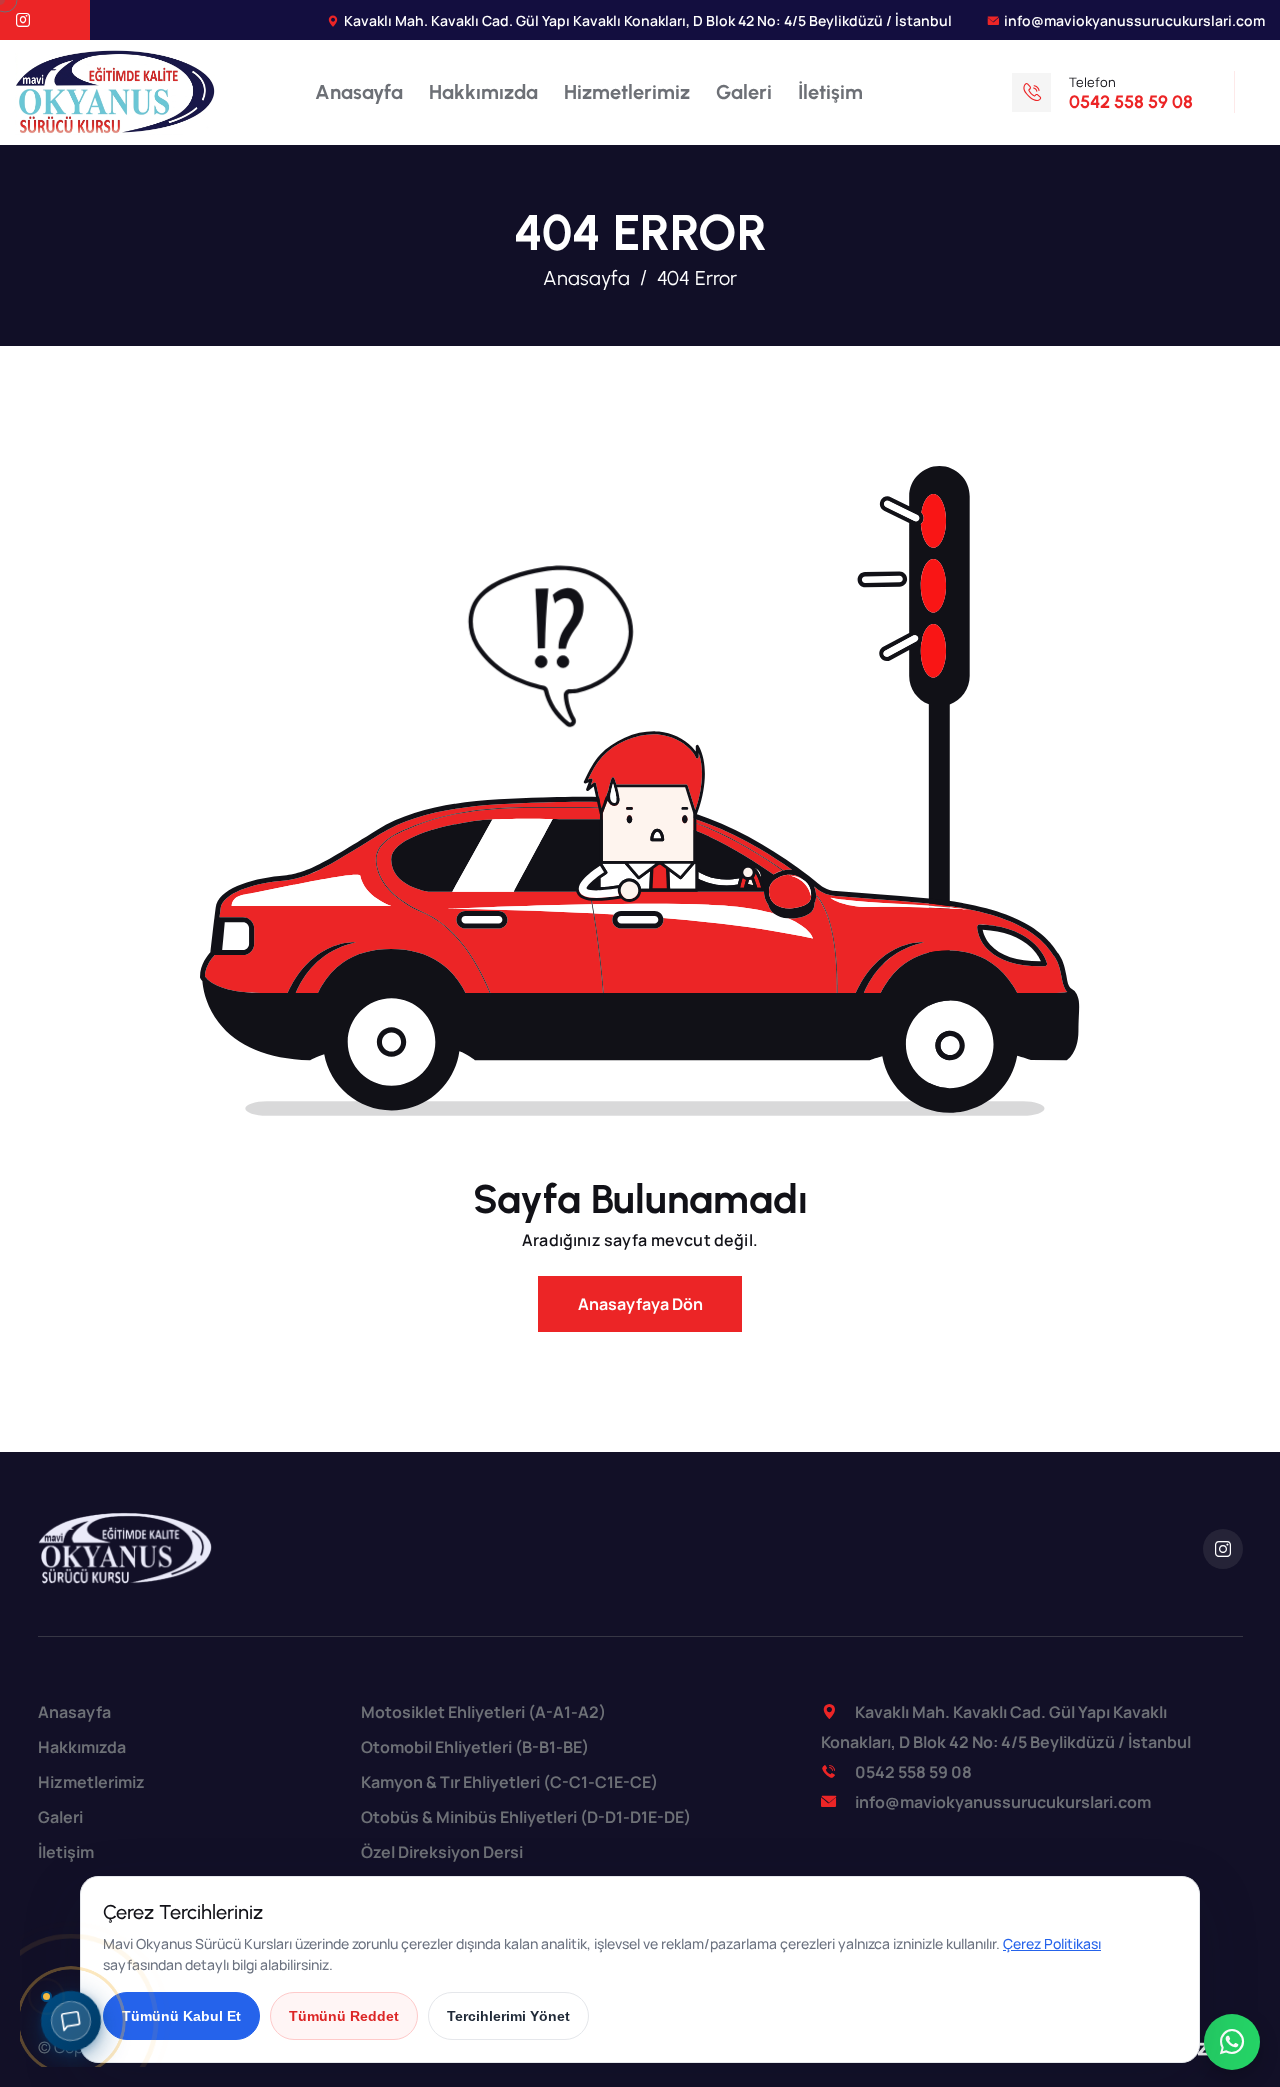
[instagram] (23, 21)
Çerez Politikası (1052, 1943)
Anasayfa (359, 92)
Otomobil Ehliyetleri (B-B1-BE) (475, 1747)
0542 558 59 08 (913, 1772)
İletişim (830, 92)
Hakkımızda (483, 92)
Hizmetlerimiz (627, 92)
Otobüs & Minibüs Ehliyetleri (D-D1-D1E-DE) (526, 1817)
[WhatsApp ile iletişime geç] (1232, 2042)
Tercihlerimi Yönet (508, 2016)
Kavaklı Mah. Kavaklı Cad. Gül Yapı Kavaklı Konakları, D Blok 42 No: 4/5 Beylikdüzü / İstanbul (648, 20)
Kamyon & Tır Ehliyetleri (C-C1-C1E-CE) (509, 1782)
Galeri (744, 92)
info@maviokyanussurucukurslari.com (1134, 20)
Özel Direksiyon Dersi (442, 1852)
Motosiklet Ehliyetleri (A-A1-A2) (483, 1712)
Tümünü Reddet (344, 2016)
